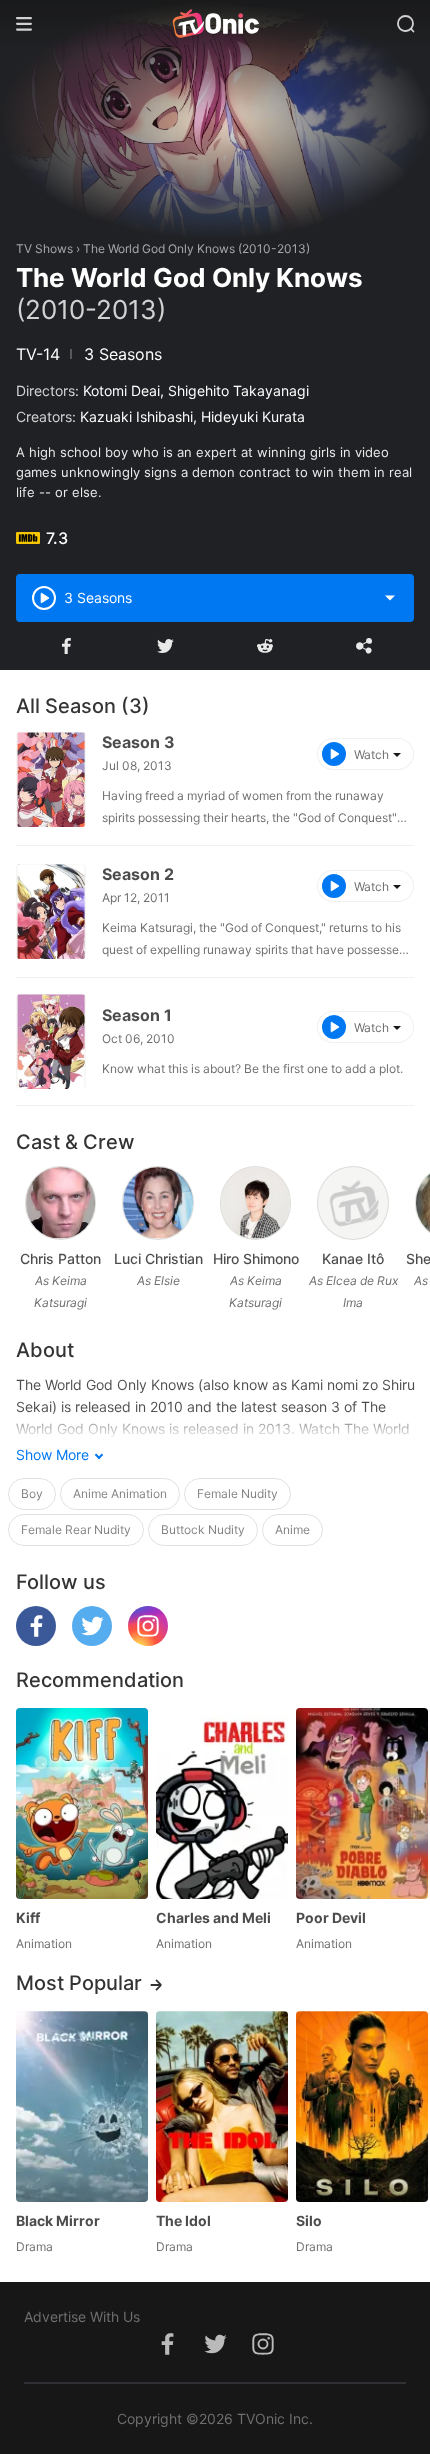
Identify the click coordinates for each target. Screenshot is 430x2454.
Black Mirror (58, 2220)
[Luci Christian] (158, 1203)
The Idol (183, 2220)
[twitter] (92, 1640)
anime (292, 1529)
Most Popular (79, 1983)
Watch (371, 754)
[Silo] (362, 2106)
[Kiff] (82, 1803)
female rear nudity (76, 1529)
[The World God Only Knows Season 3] (51, 779)
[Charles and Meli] (222, 1803)
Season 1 (137, 1015)
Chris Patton (60, 1258)
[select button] (390, 598)
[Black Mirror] (82, 2106)
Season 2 (138, 874)
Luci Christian (158, 1258)
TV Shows (44, 248)
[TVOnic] (215, 24)
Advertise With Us (82, 2316)
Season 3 (138, 742)
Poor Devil (331, 1917)
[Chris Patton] (61, 1203)
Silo (309, 2220)
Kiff (28, 1917)
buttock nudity (203, 1529)
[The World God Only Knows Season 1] (51, 1041)
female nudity (237, 1493)
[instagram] (148, 1640)
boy (32, 1493)
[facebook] (36, 1640)
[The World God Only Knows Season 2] (51, 911)
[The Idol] (222, 2106)
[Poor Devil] (362, 1803)
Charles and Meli (213, 1917)
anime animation (120, 1493)
